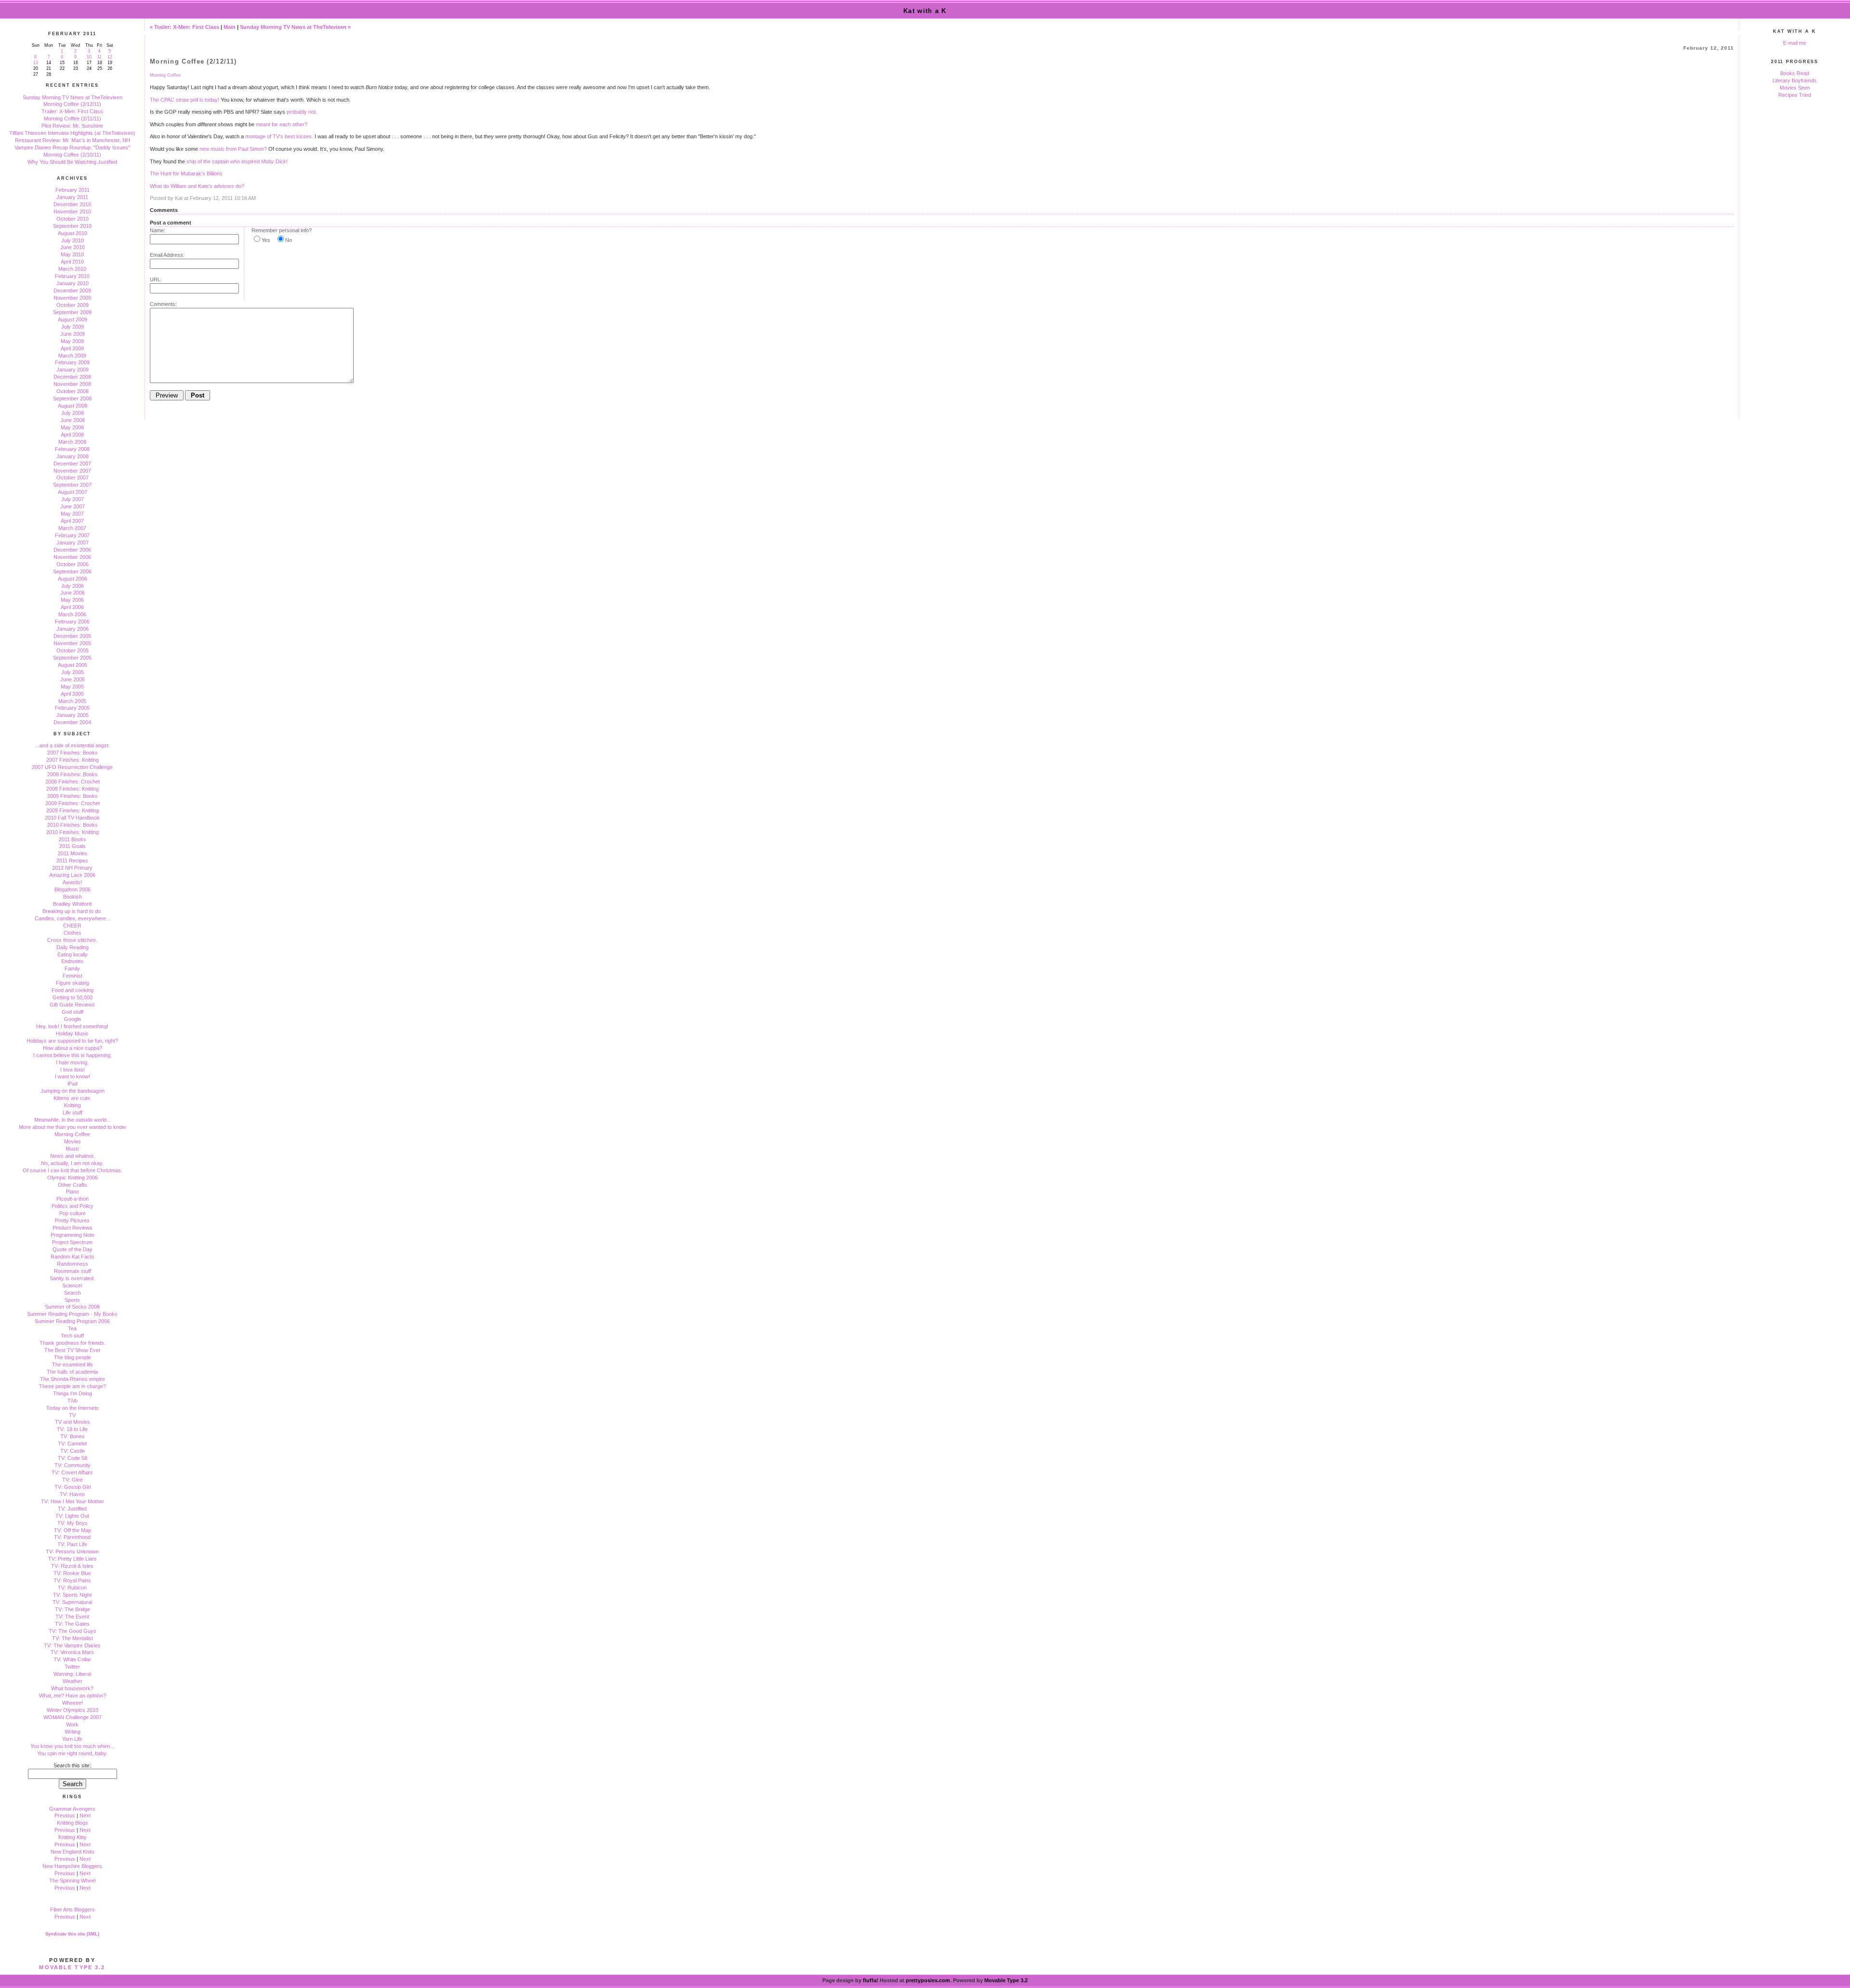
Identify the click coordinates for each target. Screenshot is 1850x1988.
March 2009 (72, 356)
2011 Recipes (72, 861)
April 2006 (72, 607)
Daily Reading (73, 947)
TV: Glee (73, 1480)
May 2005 (72, 687)
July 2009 (73, 327)
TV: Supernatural (72, 1602)
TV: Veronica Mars (72, 1652)
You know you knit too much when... (72, 1746)
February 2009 (72, 362)
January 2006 (73, 629)
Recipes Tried (1795, 95)
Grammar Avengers (72, 1809)
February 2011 (73, 190)
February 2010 (72, 276)
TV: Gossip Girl (73, 1487)
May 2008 (72, 427)
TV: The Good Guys (73, 1631)
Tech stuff (72, 1336)
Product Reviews (73, 1228)
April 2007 (72, 521)
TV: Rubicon (72, 1588)
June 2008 (73, 420)
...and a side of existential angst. (73, 745)
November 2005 (72, 643)
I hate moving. (72, 1062)
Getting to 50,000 (73, 997)
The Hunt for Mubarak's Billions (186, 173)
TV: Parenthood (72, 1537)
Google (73, 1019)
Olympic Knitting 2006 (73, 1178)
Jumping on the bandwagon (73, 1091)
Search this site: (72, 1765)
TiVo (73, 1401)
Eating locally (73, 954)
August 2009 (73, 319)
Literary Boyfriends (1795, 80)
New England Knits (73, 1852)
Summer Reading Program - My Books (72, 1314)
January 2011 (72, 197)
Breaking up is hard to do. (72, 911)
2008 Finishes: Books (73, 774)
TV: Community (73, 1465)
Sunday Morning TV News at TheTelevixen (73, 97)
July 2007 (73, 499)
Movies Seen (1795, 88)
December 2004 (72, 722)
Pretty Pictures (72, 1220)
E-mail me (1795, 43)
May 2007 (72, 514)
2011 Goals (73, 846)
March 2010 (72, 269)
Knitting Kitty (73, 1837)
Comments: (163, 304)
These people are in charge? (73, 1386)
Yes (266, 240)
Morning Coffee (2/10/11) (72, 155)
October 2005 (73, 650)
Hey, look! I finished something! (72, 1026)
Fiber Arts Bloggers (73, 1909)
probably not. (302, 112)
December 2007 (72, 464)
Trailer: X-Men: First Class (72, 111)
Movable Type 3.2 (72, 1967)
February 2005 (72, 708)
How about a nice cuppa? (73, 1048)
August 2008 (73, 406)
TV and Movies (73, 1422)
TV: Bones (73, 1436)
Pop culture (73, 1213)
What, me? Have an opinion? (73, 1696)
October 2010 (73, 219)
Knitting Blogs (73, 1823)
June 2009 (73, 334)
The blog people (73, 1357)
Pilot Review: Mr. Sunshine (72, 126)
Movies (73, 1141)
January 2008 (73, 456)
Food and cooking (73, 990)
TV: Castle (73, 1451)
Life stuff (73, 1113)
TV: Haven (72, 1494)
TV (72, 1415)
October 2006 (73, 564)
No (289, 240)
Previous (65, 1816)
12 (110, 57)
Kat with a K (925, 11)
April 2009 (72, 348)
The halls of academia (72, 1372)
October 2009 (73, 305)
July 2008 (73, 413)
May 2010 (72, 254)
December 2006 (72, 550)
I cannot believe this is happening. (73, 1055)
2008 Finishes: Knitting (73, 789)
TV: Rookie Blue (72, 1573)
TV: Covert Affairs (72, 1472)
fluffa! (871, 1980)
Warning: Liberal (72, 1674)
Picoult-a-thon (73, 1199)
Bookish (73, 897)
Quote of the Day (73, 1249)
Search (73, 1293)
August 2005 (73, 665)
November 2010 (72, 212)
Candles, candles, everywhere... (73, 918)
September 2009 (72, 312)
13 (36, 63)
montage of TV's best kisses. (279, 136)
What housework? (72, 1688)
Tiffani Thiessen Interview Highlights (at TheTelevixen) (72, 133)
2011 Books (73, 839)
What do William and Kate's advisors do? (197, 186)
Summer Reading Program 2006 (72, 1321)
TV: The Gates (72, 1624)
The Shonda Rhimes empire (73, 1379)
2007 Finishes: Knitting (73, 760)
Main (230, 27)
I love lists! (73, 1070)
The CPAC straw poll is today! (185, 100)
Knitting (73, 1105)
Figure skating (73, 983)
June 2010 (73, 247)
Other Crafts (73, 1185)
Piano (73, 1192)
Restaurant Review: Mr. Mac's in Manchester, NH (73, 140)
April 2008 (72, 435)
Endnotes (72, 961)
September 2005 (72, 658)
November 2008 (72, 384)
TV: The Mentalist (73, 1638)
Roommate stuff (73, 1271)
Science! (72, 1286)
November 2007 (72, 471)
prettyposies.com (928, 1980)
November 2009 (72, 298)
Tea (72, 1328)
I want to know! (73, 1076)
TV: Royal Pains (72, 1580)
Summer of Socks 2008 (72, 1307)
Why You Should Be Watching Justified (72, 162)
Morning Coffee (72, 1134)
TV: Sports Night (72, 1595)
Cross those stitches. (72, 940)
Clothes (73, 933)
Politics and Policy (73, 1206)
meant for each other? (282, 124)
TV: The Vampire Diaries (72, 1645)
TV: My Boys (73, 1523)
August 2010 (73, 233)
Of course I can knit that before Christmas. (73, 1170)
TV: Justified (72, 1509)
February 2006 (72, 622)
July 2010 (73, 240)
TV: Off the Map (73, 1530)
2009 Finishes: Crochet (73, 803)
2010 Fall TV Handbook (72, 818)
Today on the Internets (73, 1408)
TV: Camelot (72, 1444)
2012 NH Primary (72, 868)
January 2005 (73, 715)
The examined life (73, 1365)
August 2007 (73, 492)
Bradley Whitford (72, 904)
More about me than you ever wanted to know (72, 1127)
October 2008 (73, 391)
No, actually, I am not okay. (72, 1163)
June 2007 (73, 506)
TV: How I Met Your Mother (73, 1501)
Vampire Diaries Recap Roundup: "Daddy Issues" (72, 147)
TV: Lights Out (72, 1516)
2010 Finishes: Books (73, 825)
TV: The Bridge (73, 1609)
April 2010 (72, 262)
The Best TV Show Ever (73, 1350)
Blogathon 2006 (73, 889)
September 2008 (72, 398)
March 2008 (72, 442)
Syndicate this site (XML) (72, 1934)
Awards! (72, 882)
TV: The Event (72, 1617)
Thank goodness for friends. (73, 1343)
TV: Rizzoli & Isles (72, 1566)
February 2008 (72, 449)
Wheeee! (73, 1703)
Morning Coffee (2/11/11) (73, 119)
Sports (72, 1300)
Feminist (73, 976)
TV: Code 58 (73, 1458)
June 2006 (73, 593)
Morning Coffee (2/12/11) (72, 104)
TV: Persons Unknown (72, 1551)
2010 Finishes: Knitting (73, 832)
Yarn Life (72, 1739)
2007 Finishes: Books (73, 753)
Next (85, 1816)
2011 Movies (73, 853)
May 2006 (72, 600)
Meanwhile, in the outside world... (73, 1120)
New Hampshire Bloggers (72, 1866)
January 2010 (73, 283)
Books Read (1795, 73)
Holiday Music (72, 1034)
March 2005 (72, 701)
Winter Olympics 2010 (73, 1710)
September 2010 (72, 226)
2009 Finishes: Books (73, 796)
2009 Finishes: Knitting (73, 810)
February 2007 (72, 535)
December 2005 (72, 636)
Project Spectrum (72, 1242)
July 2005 (73, 672)
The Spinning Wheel (72, 1881)
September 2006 (72, 571)
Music (73, 1149)
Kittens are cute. (73, 1098)
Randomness (73, 1264)
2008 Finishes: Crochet (73, 782)
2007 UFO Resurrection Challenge (72, 767)
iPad (73, 1084)
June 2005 (73, 679)
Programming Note (73, 1235)
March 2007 (72, 528)
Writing (73, 1732)
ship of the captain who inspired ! (237, 161)
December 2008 (72, 377)
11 (99, 57)
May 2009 (72, 341)
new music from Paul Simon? (233, 149)
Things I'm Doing (73, 1393)
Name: (158, 230)
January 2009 (73, 370)
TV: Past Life (72, 1544)
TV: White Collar (72, 1659)
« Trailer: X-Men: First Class (185, 27)
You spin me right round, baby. (72, 1753)
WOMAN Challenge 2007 (73, 1717)
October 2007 (73, 477)
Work (72, 1724)
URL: (156, 279)
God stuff (73, 1012)
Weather (73, 1681)
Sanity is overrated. (72, 1278)
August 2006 (73, 579)
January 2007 (73, 543)
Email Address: (167, 255)
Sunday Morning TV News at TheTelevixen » (295, 27)
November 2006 (72, 557)
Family (72, 968)
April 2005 (72, 694)
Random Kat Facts (73, 1257)
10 (89, 57)
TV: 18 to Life (72, 1429)
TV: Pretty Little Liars (73, 1559)
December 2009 (72, 291)
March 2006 (72, 614)
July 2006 (73, 586)
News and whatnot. (73, 1156)
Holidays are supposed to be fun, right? (72, 1041)
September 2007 (72, 485)
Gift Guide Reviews (72, 1005)
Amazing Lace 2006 (72, 875)
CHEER (72, 926)
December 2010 (72, 204)
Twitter (72, 1667)
